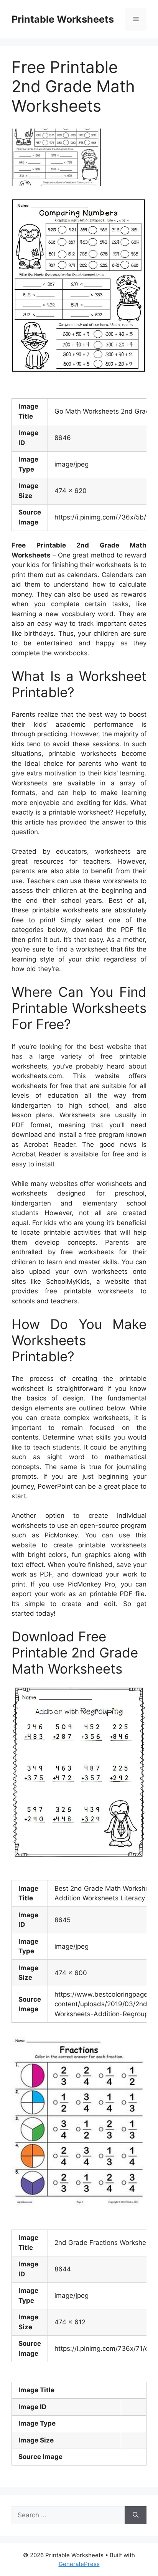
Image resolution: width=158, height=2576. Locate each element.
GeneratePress (79, 2564)
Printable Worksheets (63, 19)
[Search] (136, 2515)
